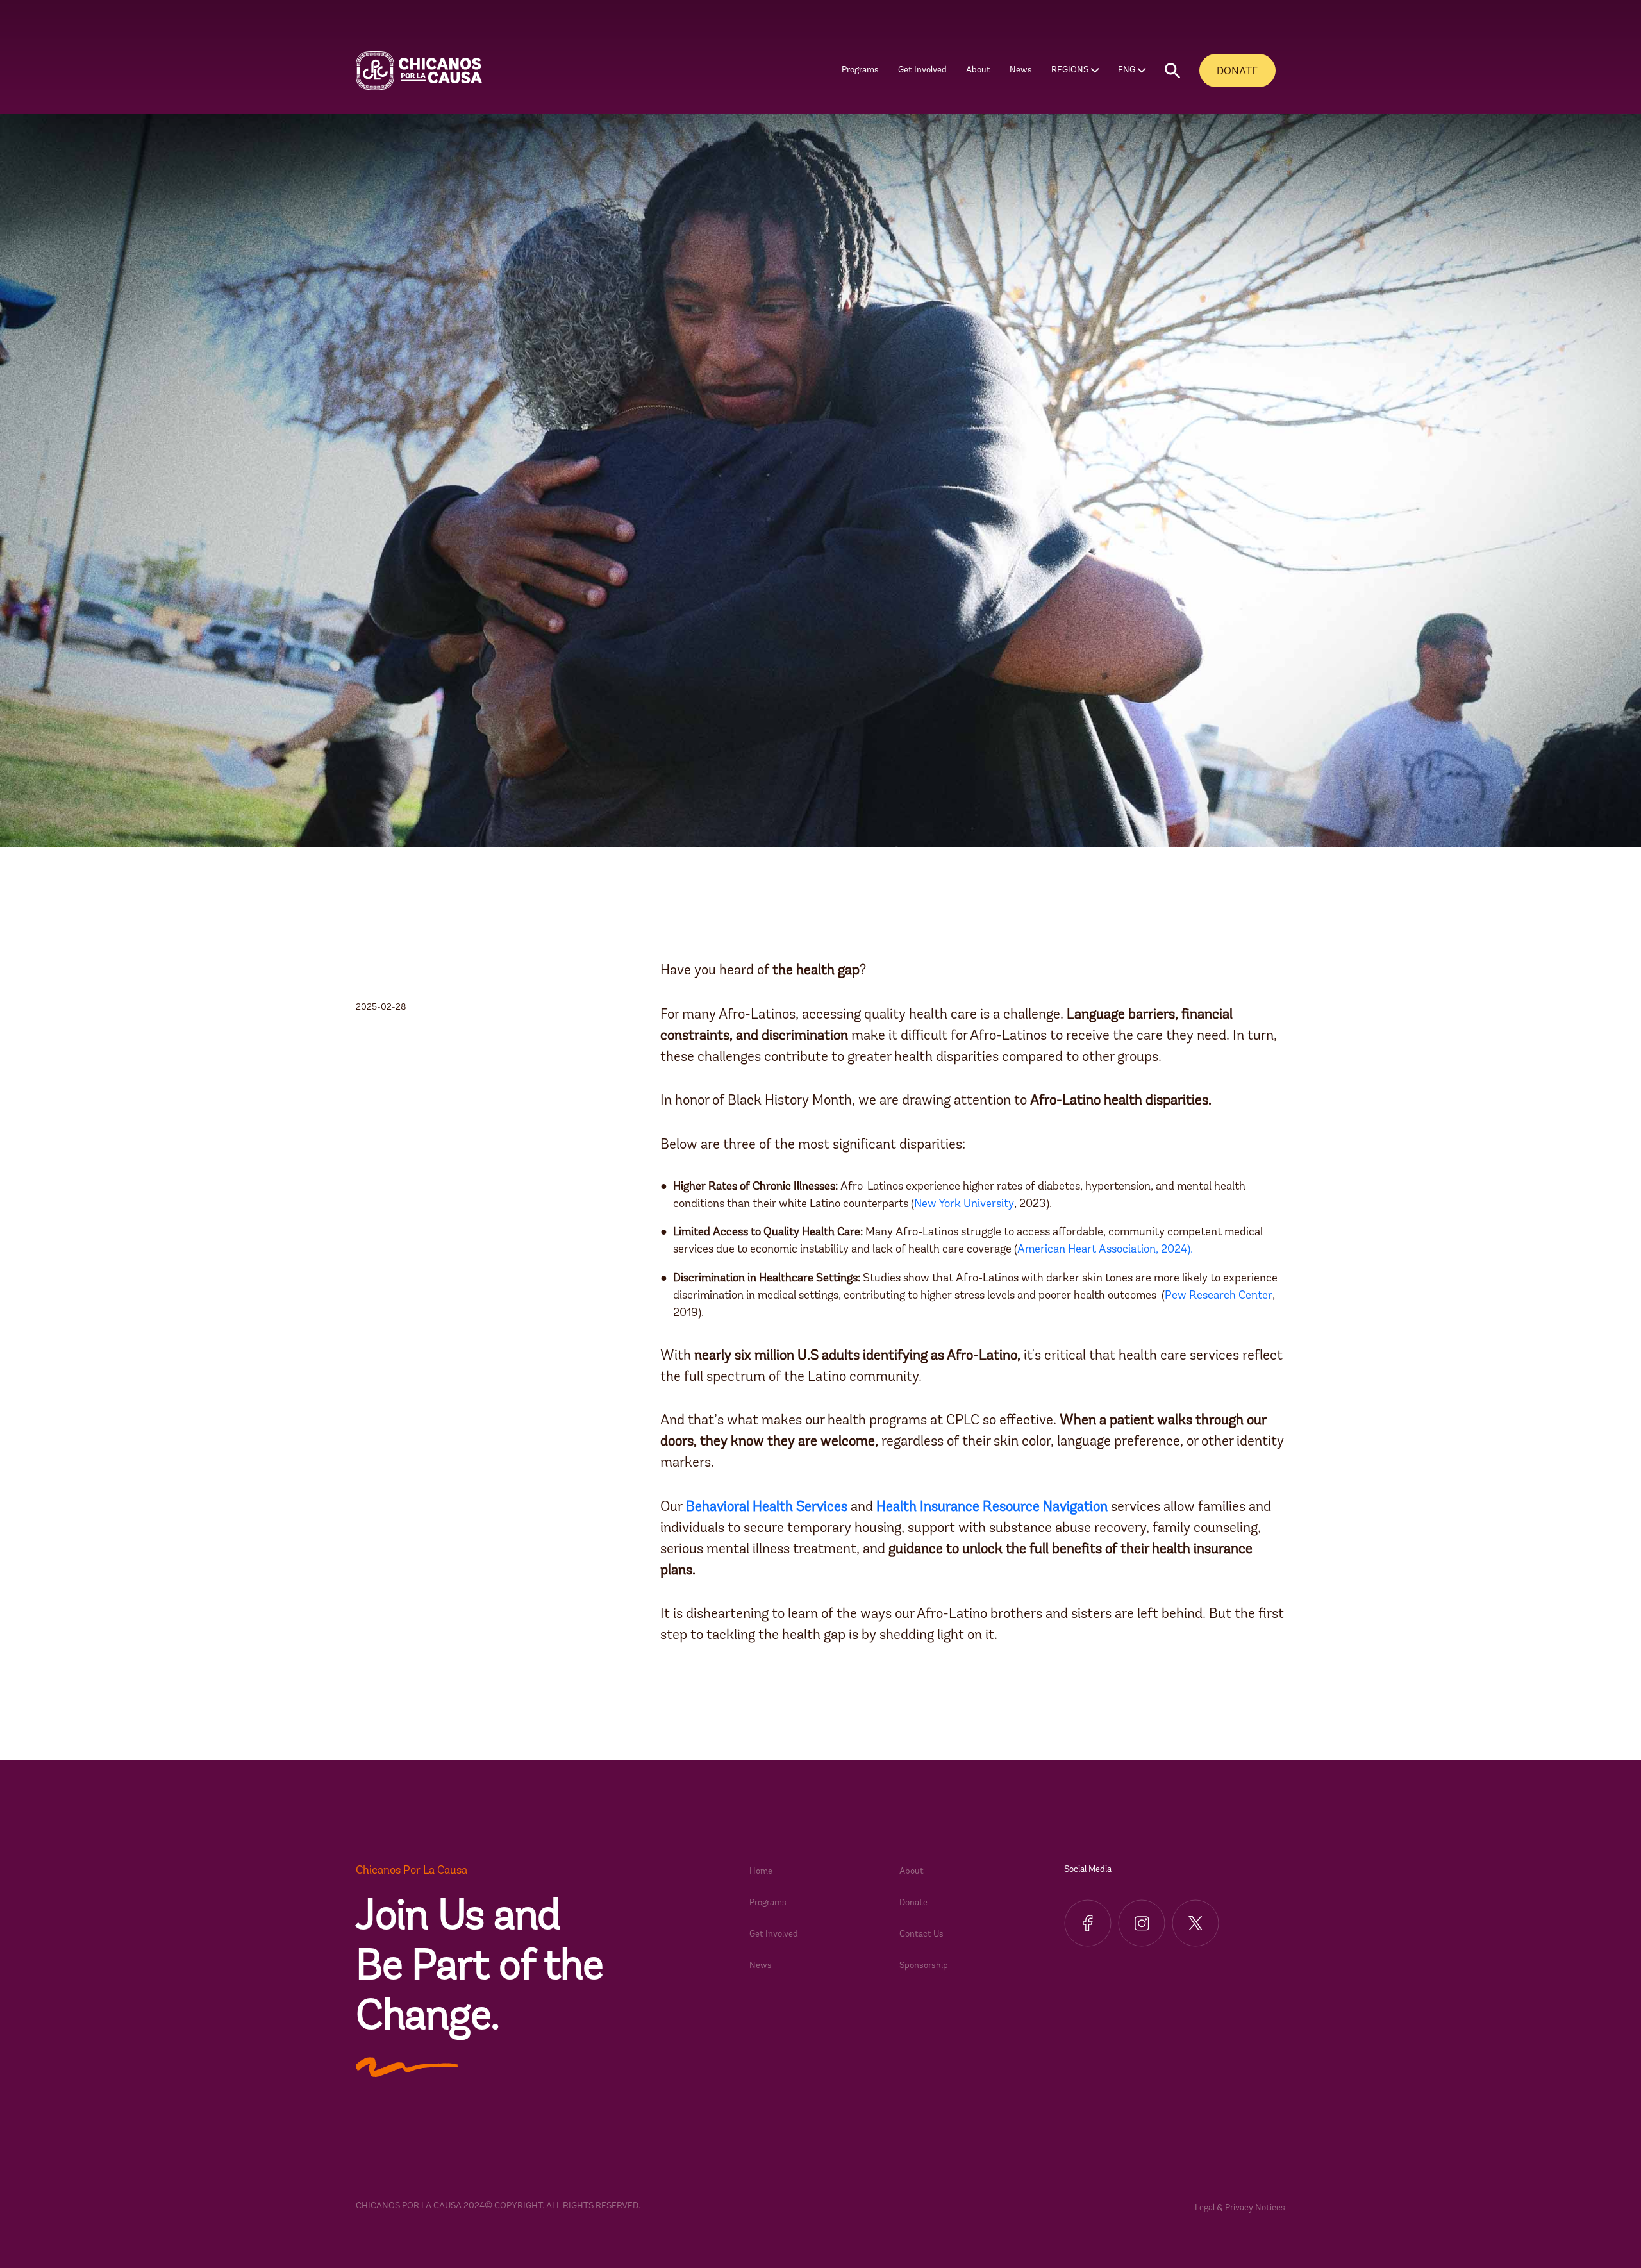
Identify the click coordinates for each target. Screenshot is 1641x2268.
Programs (768, 1903)
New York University (964, 1205)
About (912, 1872)
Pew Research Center (1219, 1296)
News (1021, 70)
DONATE (1237, 71)
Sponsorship (924, 1966)
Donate (913, 1903)
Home (761, 1872)
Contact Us (921, 1934)
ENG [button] (1127, 70)
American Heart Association (1087, 1250)
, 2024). (1174, 1250)
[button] (1172, 71)
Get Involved (774, 1934)
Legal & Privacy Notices (1240, 2208)
